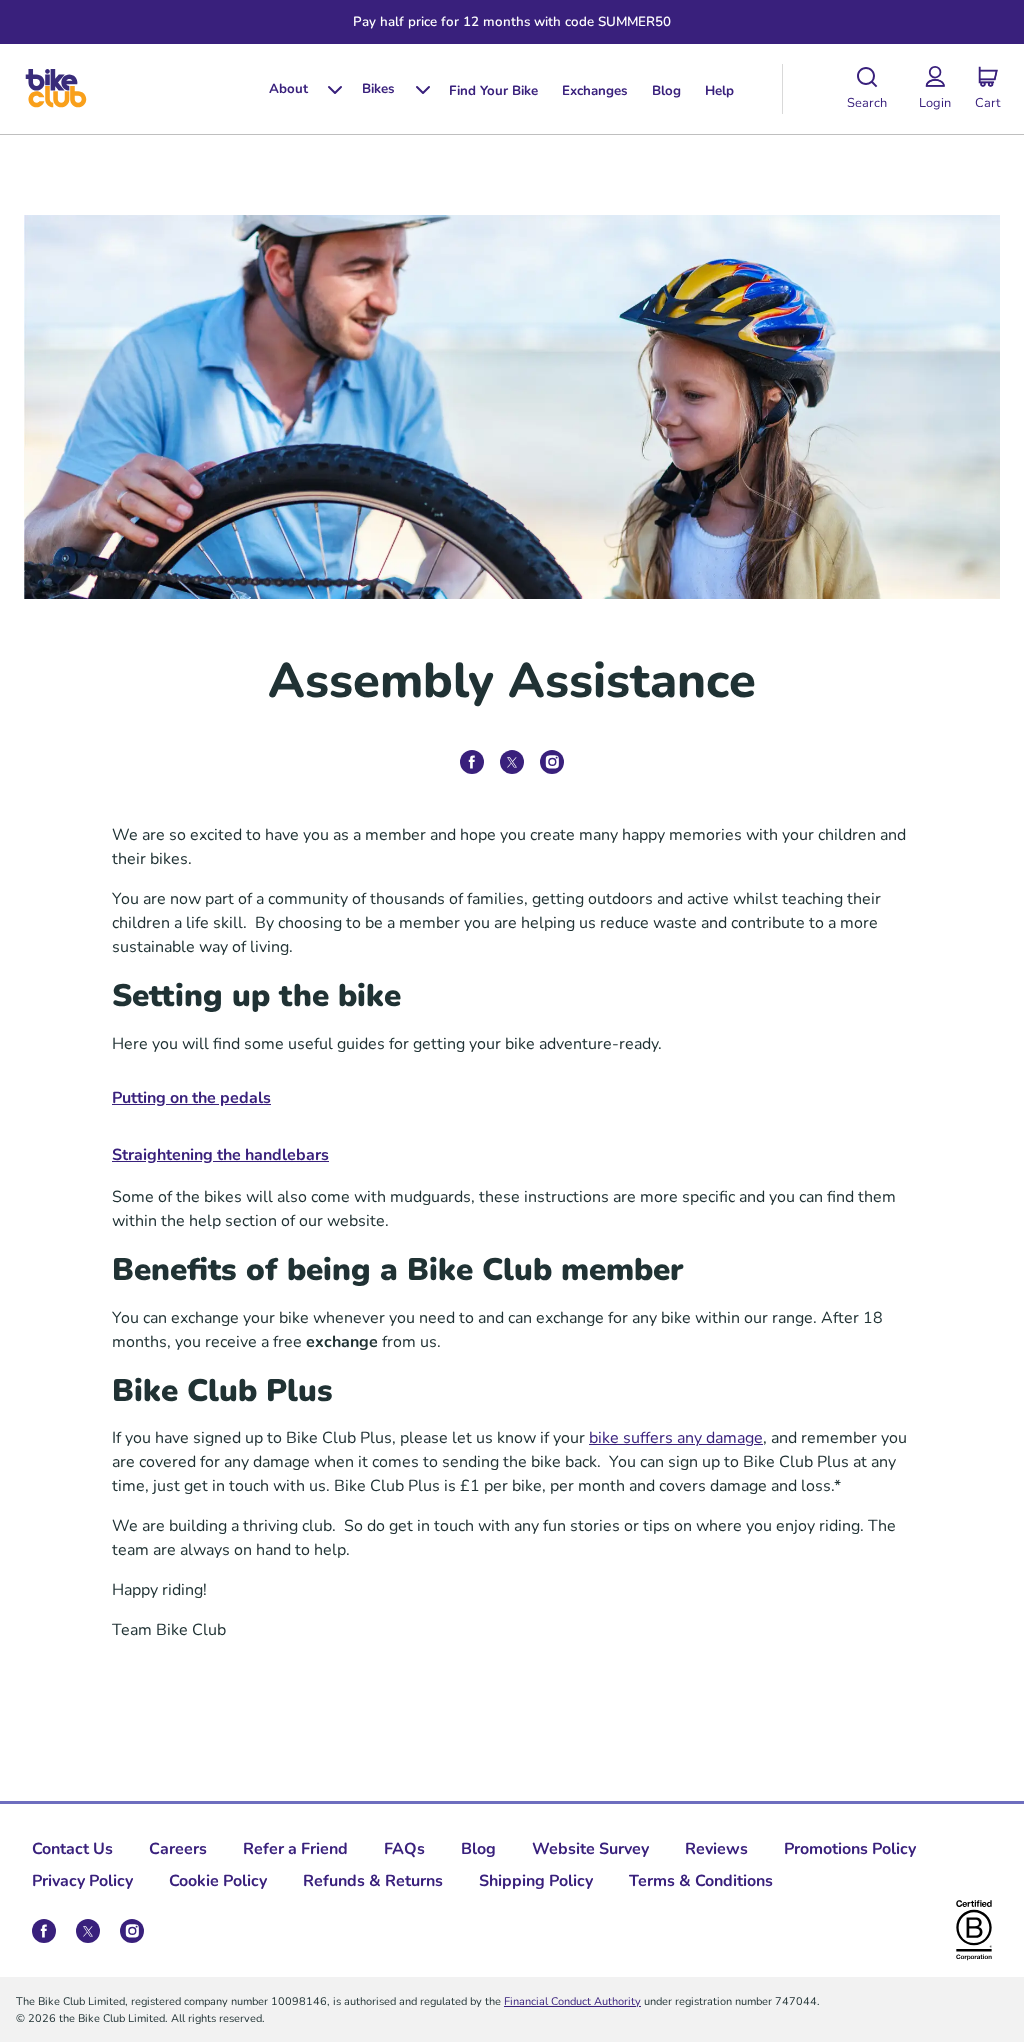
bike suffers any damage (676, 1436)
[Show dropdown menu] (327, 89)
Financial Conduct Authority (572, 2000)
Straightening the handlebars (220, 1153)
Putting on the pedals (191, 1096)
